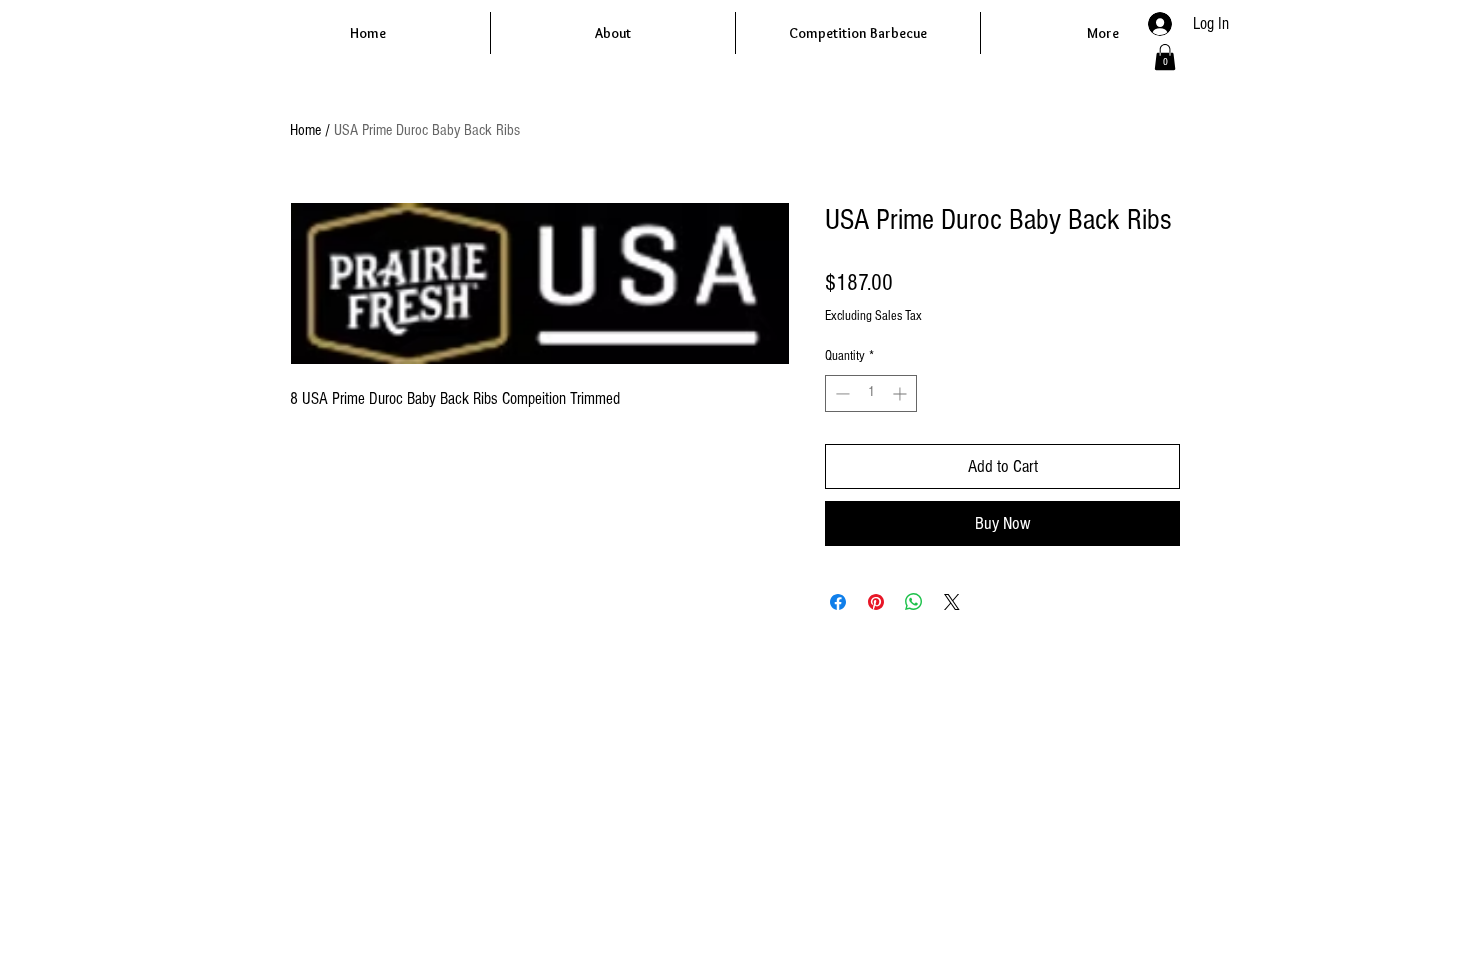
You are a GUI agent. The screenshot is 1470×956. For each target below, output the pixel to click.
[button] (1165, 57)
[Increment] (901, 393)
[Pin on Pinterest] (876, 602)
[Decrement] (840, 393)
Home (305, 130)
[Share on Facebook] (838, 602)
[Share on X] (952, 602)
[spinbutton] (871, 393)
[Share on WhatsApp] (914, 602)
